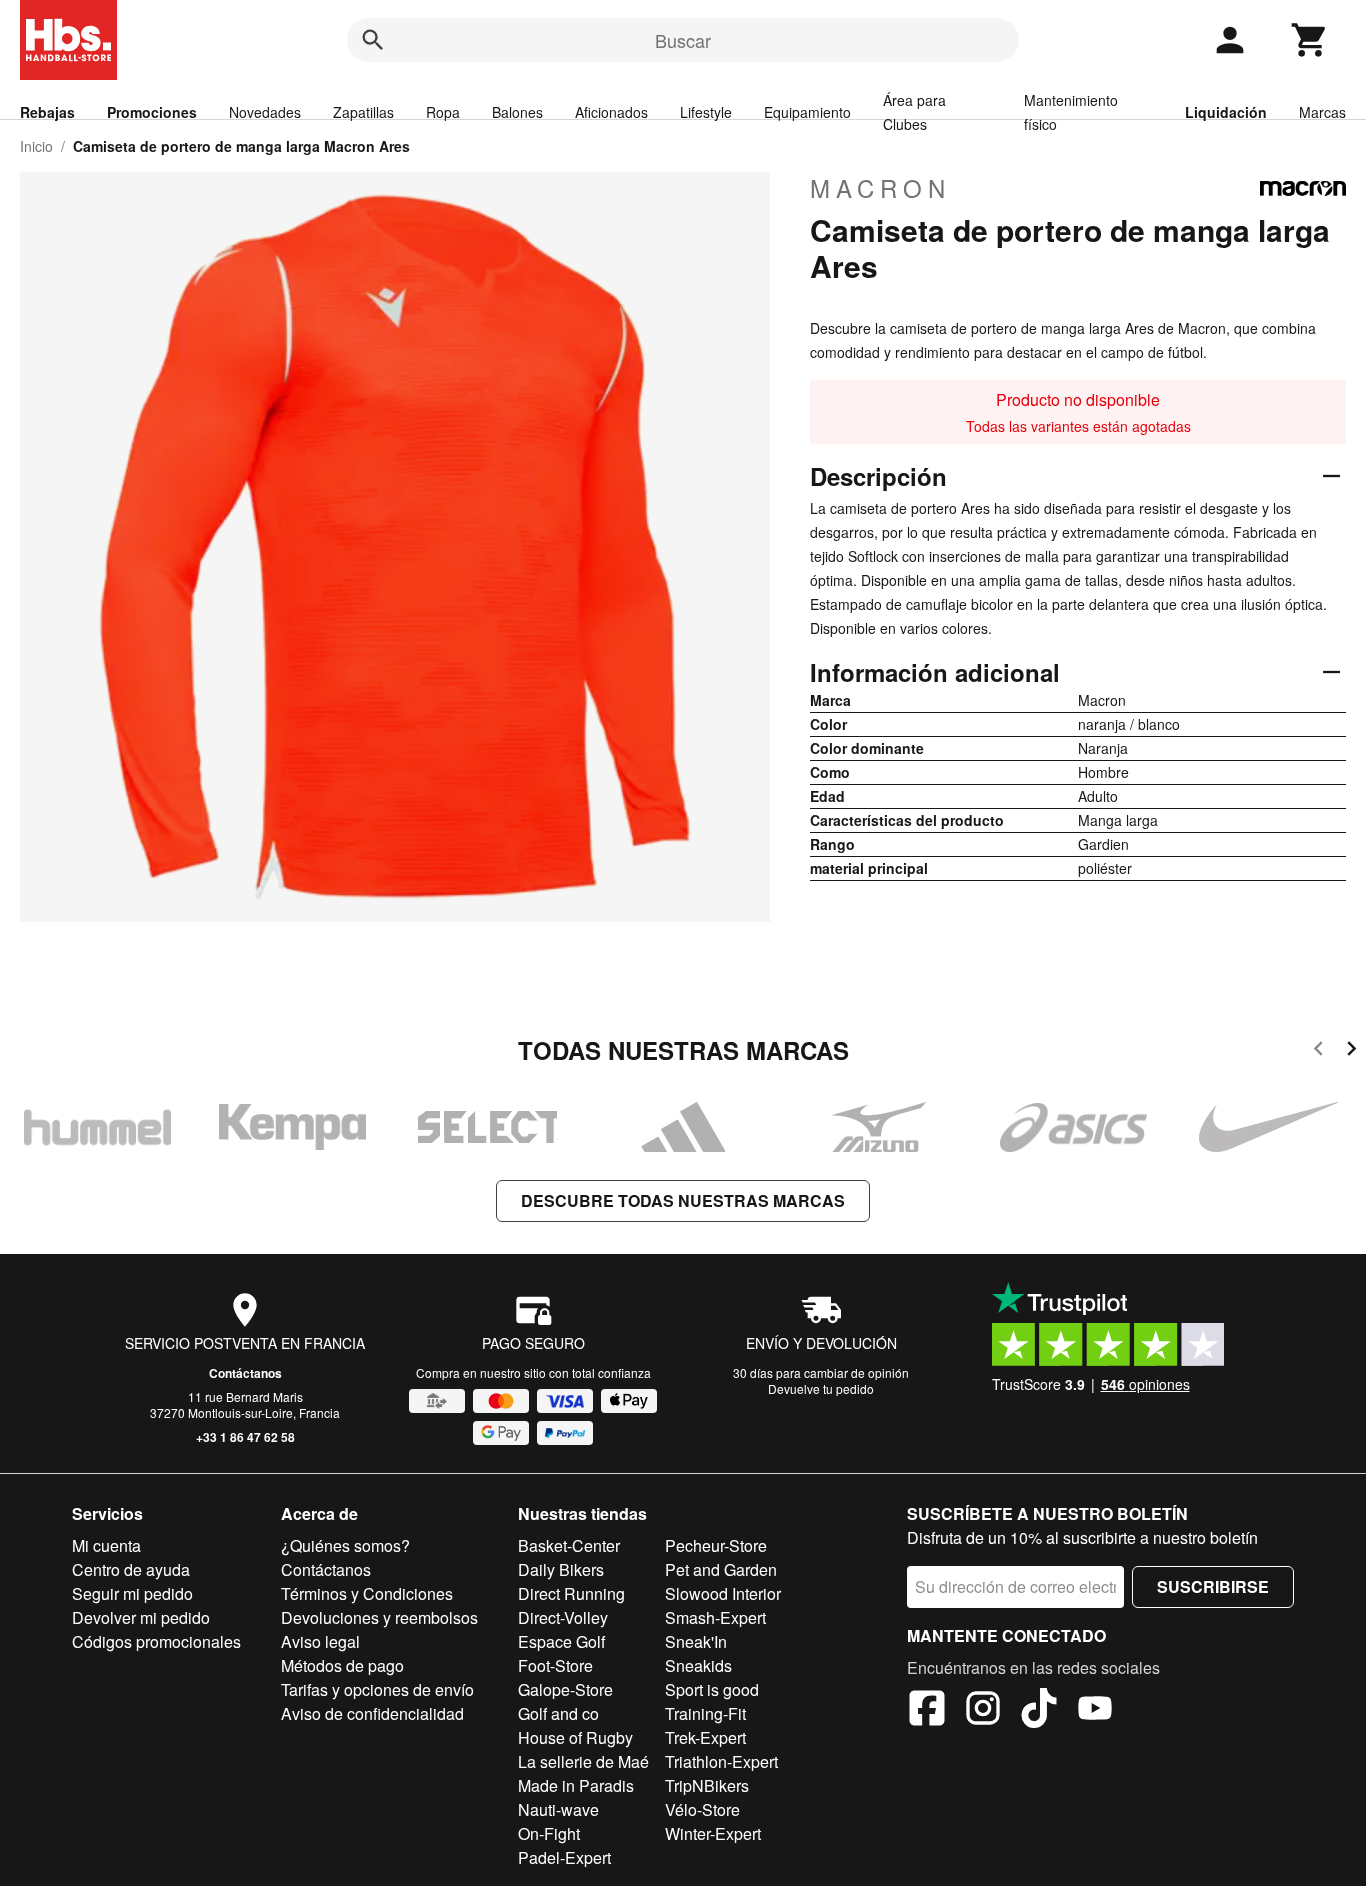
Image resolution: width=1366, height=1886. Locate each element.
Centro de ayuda (131, 1569)
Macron (880, 188)
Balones (517, 112)
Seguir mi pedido (132, 1593)
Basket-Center (569, 1545)
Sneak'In (696, 1641)
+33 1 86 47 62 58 (245, 1437)
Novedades (265, 112)
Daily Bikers (561, 1569)
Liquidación (1226, 112)
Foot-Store (555, 1665)
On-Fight (549, 1833)
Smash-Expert (715, 1617)
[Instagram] (983, 1711)
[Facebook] (927, 1711)
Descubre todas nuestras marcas (683, 1200)
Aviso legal (320, 1641)
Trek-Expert (705, 1737)
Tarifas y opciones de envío (377, 1689)
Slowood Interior (723, 1593)
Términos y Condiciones (367, 1593)
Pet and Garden (721, 1569)
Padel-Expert (564, 1857)
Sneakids (698, 1665)
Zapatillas (363, 112)
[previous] (1318, 1051)
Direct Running (571, 1593)
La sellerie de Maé (583, 1761)
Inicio (36, 146)
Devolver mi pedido (141, 1617)
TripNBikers (707, 1785)
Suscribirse (1213, 1586)
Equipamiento (807, 112)
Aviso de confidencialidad (372, 1713)
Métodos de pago (342, 1665)
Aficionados (611, 112)
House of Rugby (575, 1737)
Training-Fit (705, 1713)
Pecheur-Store (716, 1545)
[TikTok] (1039, 1711)
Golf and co (558, 1713)
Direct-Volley (563, 1617)
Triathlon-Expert (721, 1761)
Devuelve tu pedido (821, 1388)
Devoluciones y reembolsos (379, 1617)
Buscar (683, 40)
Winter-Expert (713, 1833)
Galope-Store (565, 1689)
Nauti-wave (558, 1809)
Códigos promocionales (156, 1641)
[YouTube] (1095, 1711)
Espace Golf (561, 1641)
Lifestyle (706, 112)
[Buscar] (373, 40)
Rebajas (47, 112)
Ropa (443, 112)
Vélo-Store (702, 1809)
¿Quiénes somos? (345, 1545)
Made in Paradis (576, 1785)
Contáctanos (245, 1373)
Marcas (1322, 112)
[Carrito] (1310, 40)
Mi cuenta (106, 1545)
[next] (1351, 1051)
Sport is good (712, 1689)
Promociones (152, 112)
